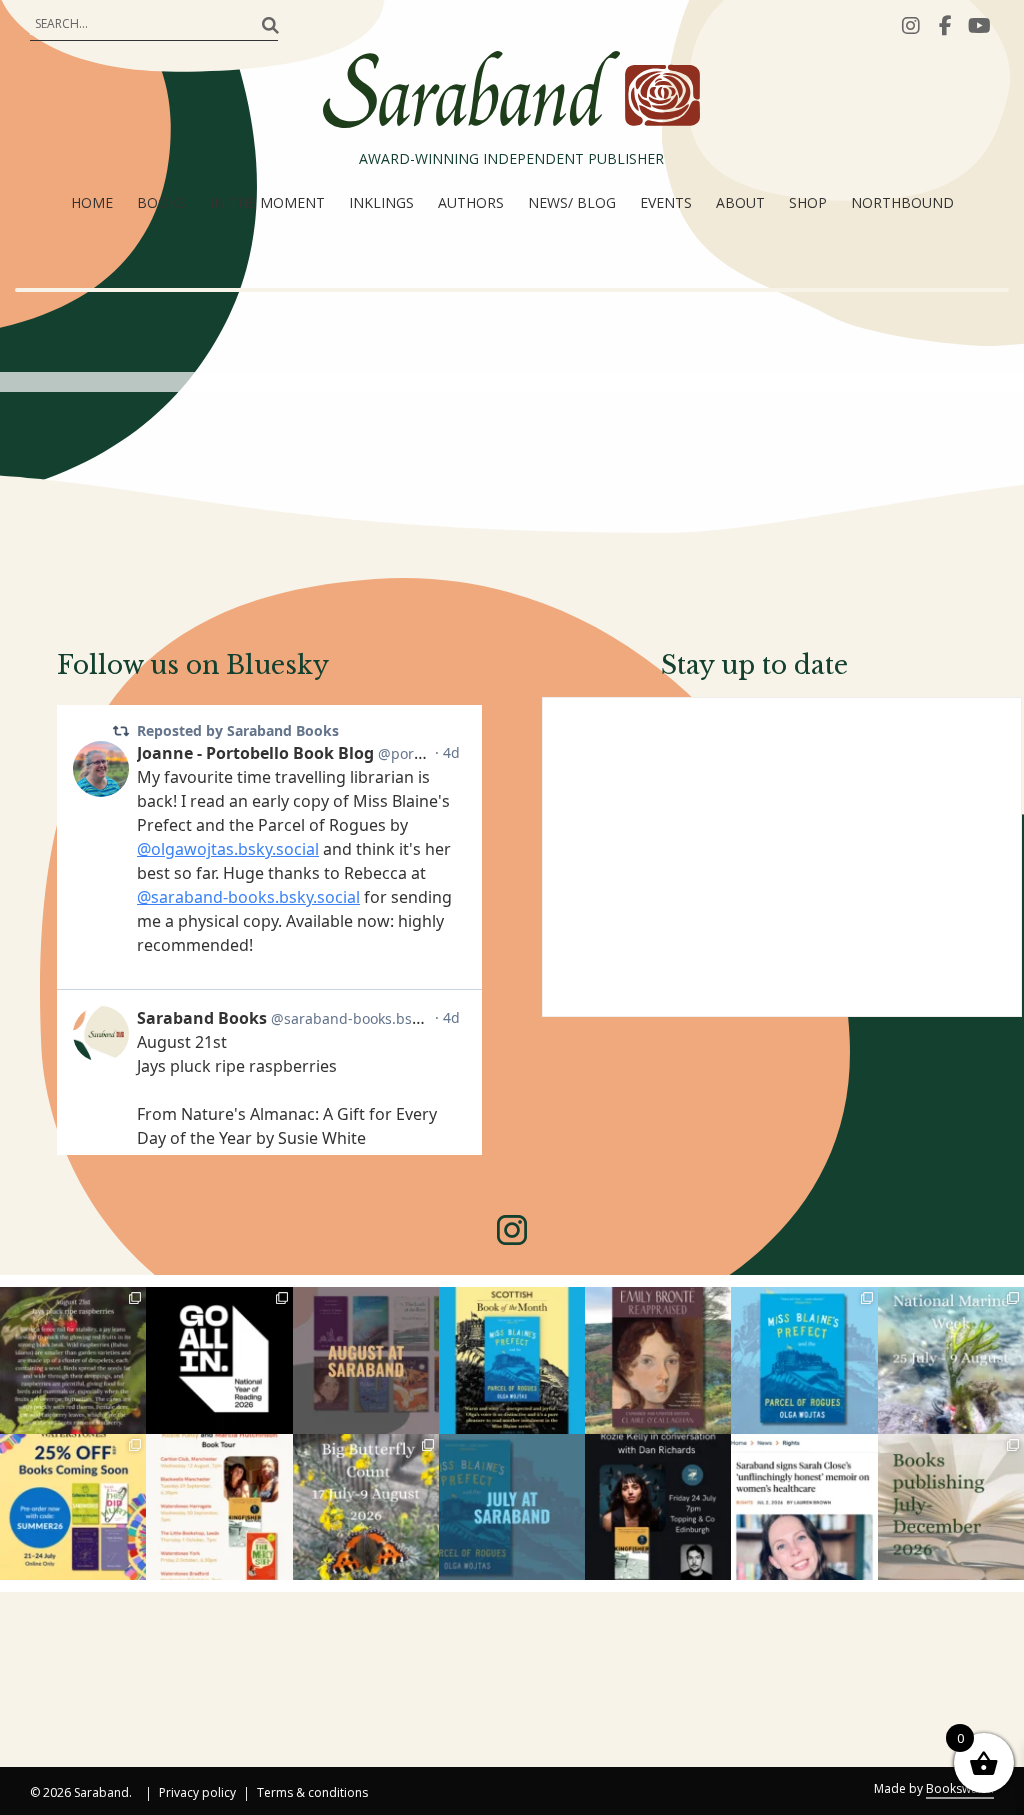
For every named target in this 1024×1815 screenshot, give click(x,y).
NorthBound (902, 202)
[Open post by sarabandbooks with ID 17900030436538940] (219, 1507)
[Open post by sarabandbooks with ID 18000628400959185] (658, 1507)
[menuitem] (92, 203)
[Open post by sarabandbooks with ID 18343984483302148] (658, 1360)
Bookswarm (960, 1788)
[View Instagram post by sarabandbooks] (134, 1421)
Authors (471, 202)
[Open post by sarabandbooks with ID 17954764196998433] (366, 1360)
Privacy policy (197, 1794)
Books (161, 202)
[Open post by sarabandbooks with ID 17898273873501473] (366, 1507)
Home (92, 202)
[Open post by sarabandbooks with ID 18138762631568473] (951, 1360)
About (740, 202)
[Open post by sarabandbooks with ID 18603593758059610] (951, 1507)
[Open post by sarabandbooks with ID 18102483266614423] (73, 1507)
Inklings (381, 202)
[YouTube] (979, 25)
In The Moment (267, 202)
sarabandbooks (72, 1304)
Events (666, 202)
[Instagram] (911, 25)
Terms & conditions (312, 1794)
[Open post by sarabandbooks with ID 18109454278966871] (512, 1507)
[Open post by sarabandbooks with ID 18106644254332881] (804, 1360)
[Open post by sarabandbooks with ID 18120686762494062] (512, 1360)
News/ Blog (572, 202)
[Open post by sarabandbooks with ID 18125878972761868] (73, 1360)
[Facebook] (945, 25)
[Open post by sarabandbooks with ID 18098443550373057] (219, 1360)
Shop (808, 202)
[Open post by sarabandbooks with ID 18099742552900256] (804, 1507)
